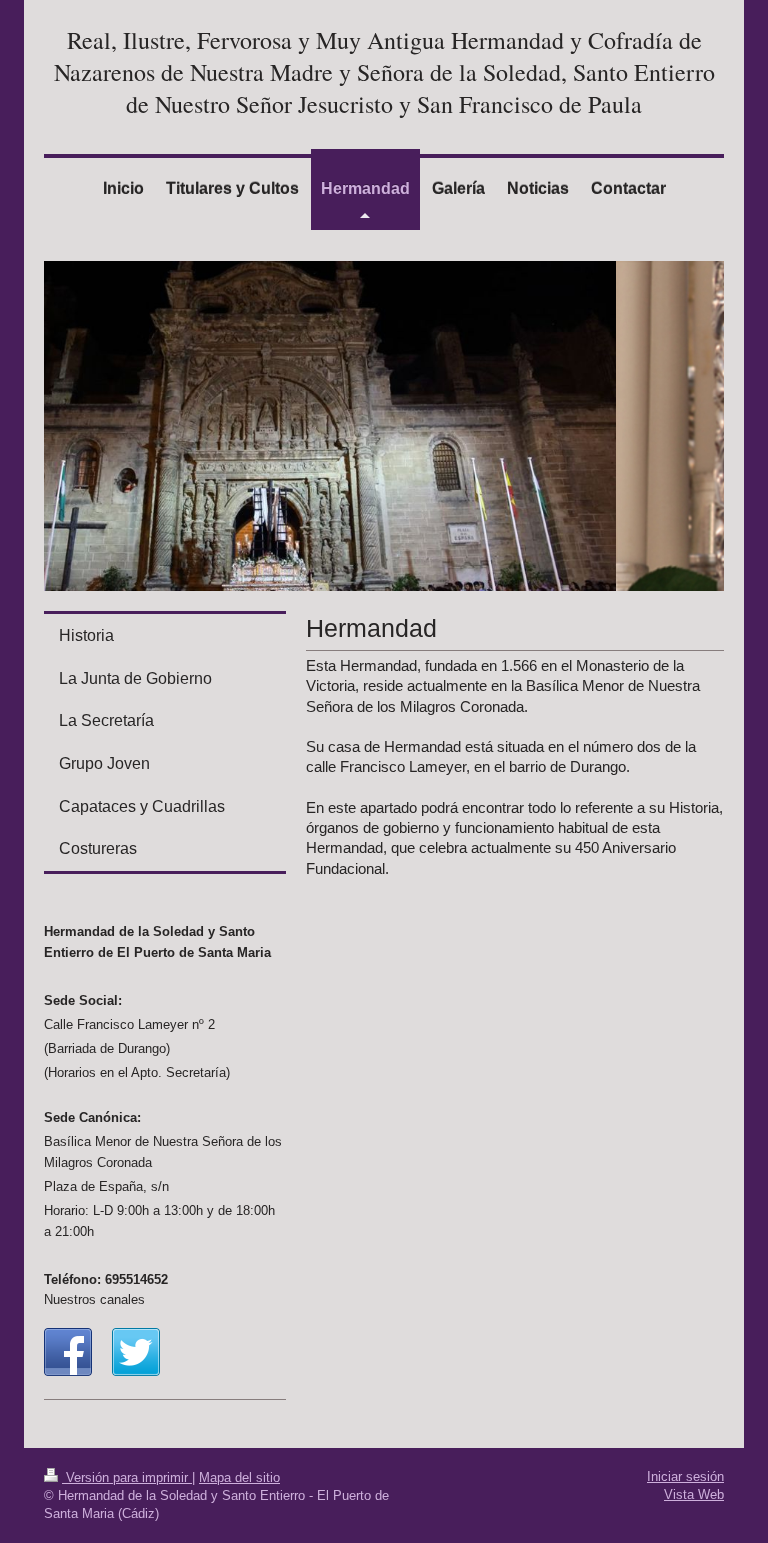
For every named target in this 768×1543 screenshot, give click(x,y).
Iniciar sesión (685, 1476)
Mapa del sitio (239, 1477)
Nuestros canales (94, 1299)
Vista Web (694, 1494)
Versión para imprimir (127, 1477)
